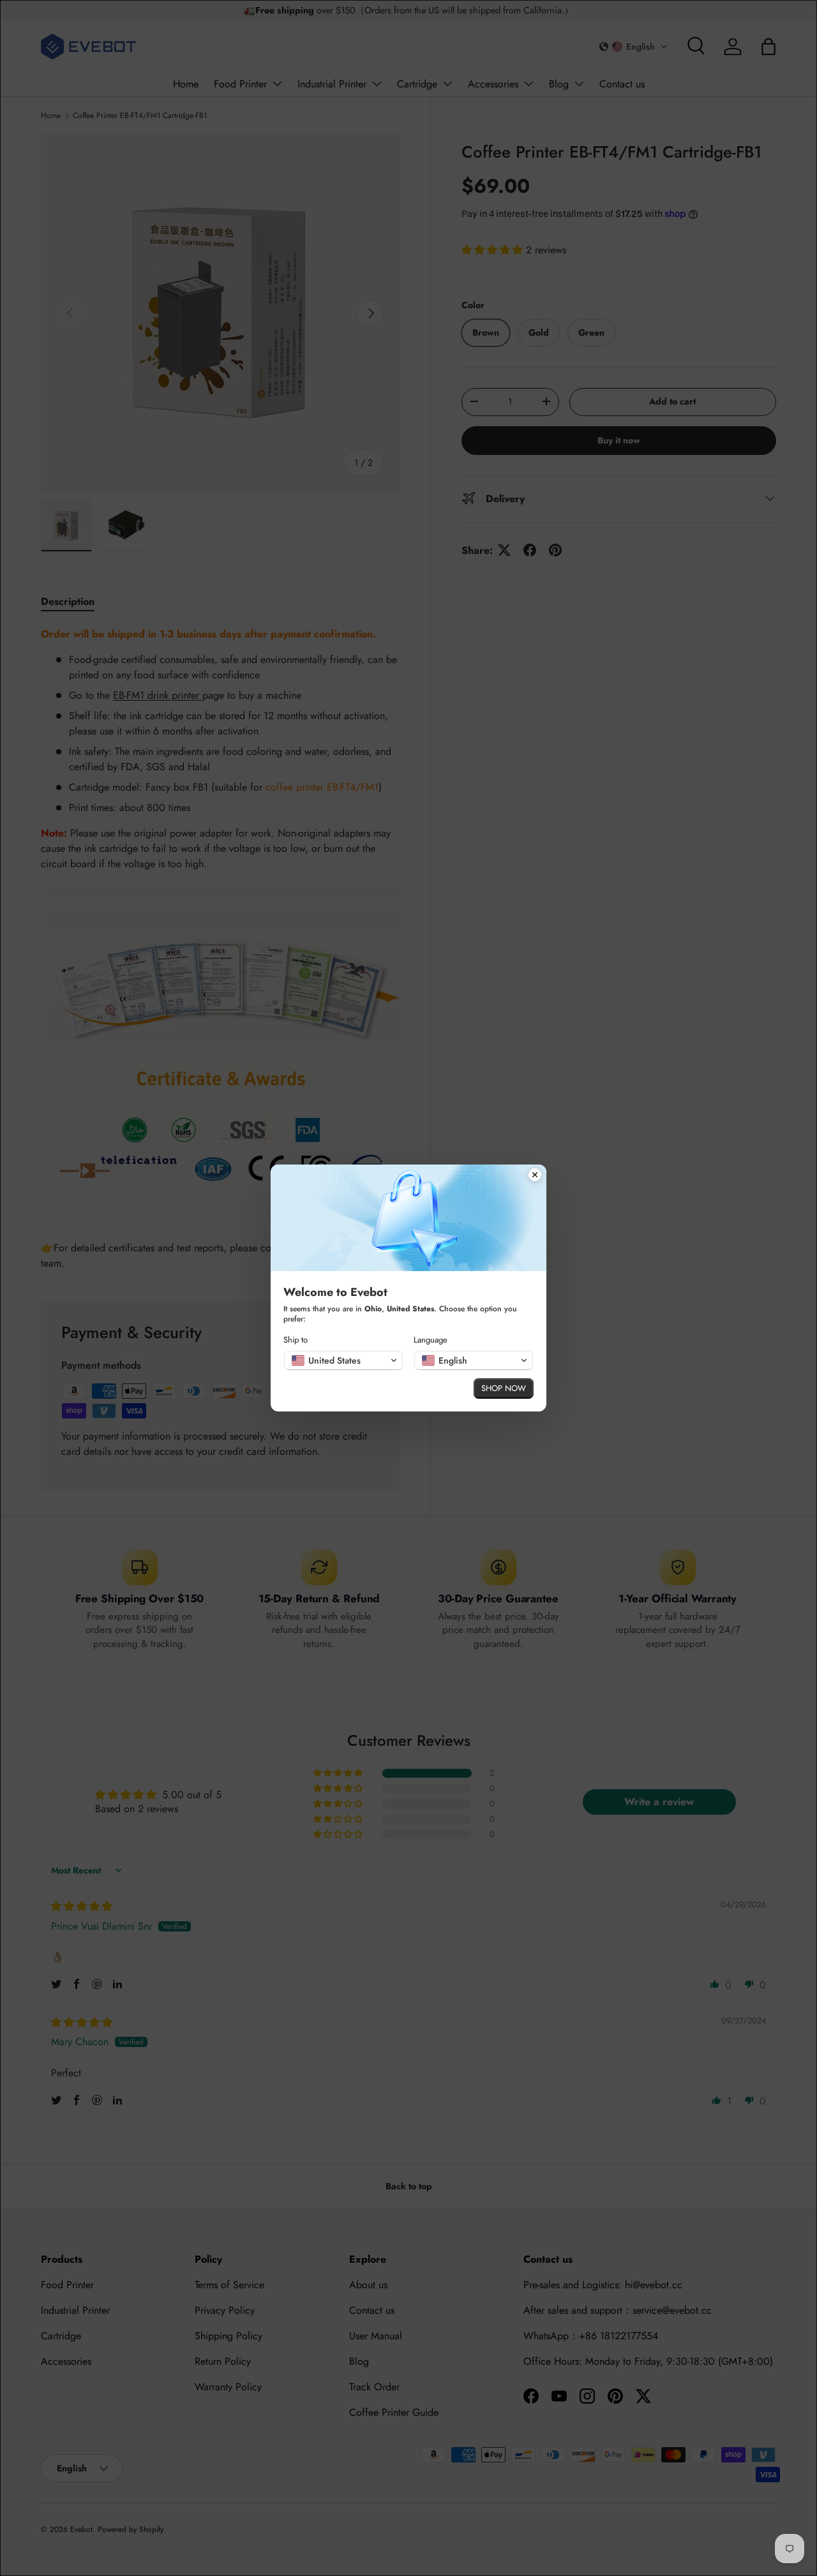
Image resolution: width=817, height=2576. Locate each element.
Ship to (296, 1340)
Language (431, 1340)
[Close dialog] (535, 1176)
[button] (343, 1360)
